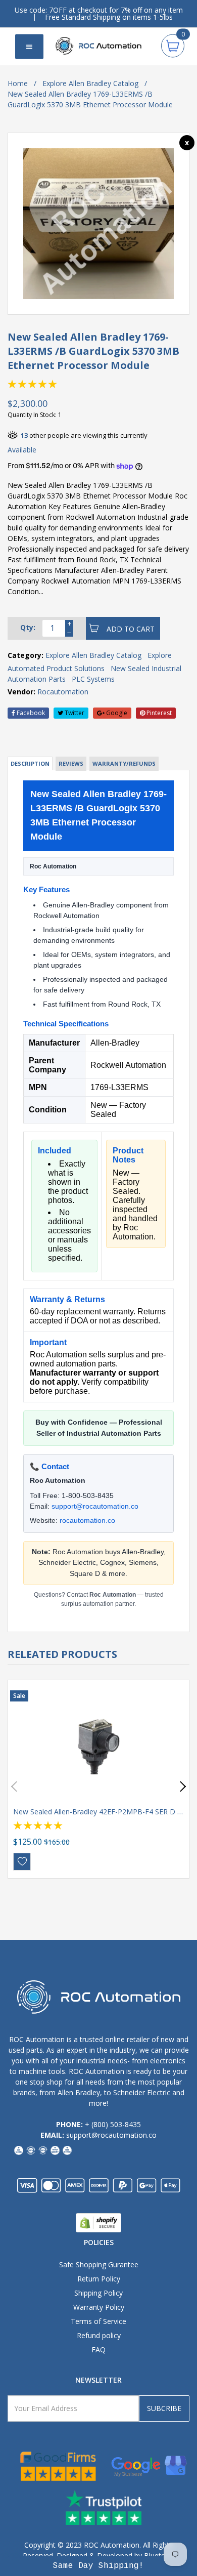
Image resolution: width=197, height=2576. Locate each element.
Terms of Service (98, 2321)
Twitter (74, 713)
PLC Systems (93, 679)
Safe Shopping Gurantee (99, 2265)
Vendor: (21, 692)
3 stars (33, 384)
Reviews (71, 763)
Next (181, 1787)
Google (116, 713)
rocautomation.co (87, 1520)
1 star (13, 384)
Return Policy (99, 2279)
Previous (16, 1787)
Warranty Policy (99, 2307)
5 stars (53, 384)
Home (18, 83)
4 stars (43, 384)
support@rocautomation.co (95, 1506)
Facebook (30, 713)
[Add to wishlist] (22, 1862)
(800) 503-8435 (116, 2124)
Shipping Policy (98, 2293)
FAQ (98, 2350)
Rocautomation (63, 692)
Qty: (28, 627)
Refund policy (99, 2335)
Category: (26, 655)
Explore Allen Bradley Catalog (90, 83)
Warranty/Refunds (124, 763)
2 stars (23, 384)
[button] (99, 2566)
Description (30, 763)
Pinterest (158, 713)
